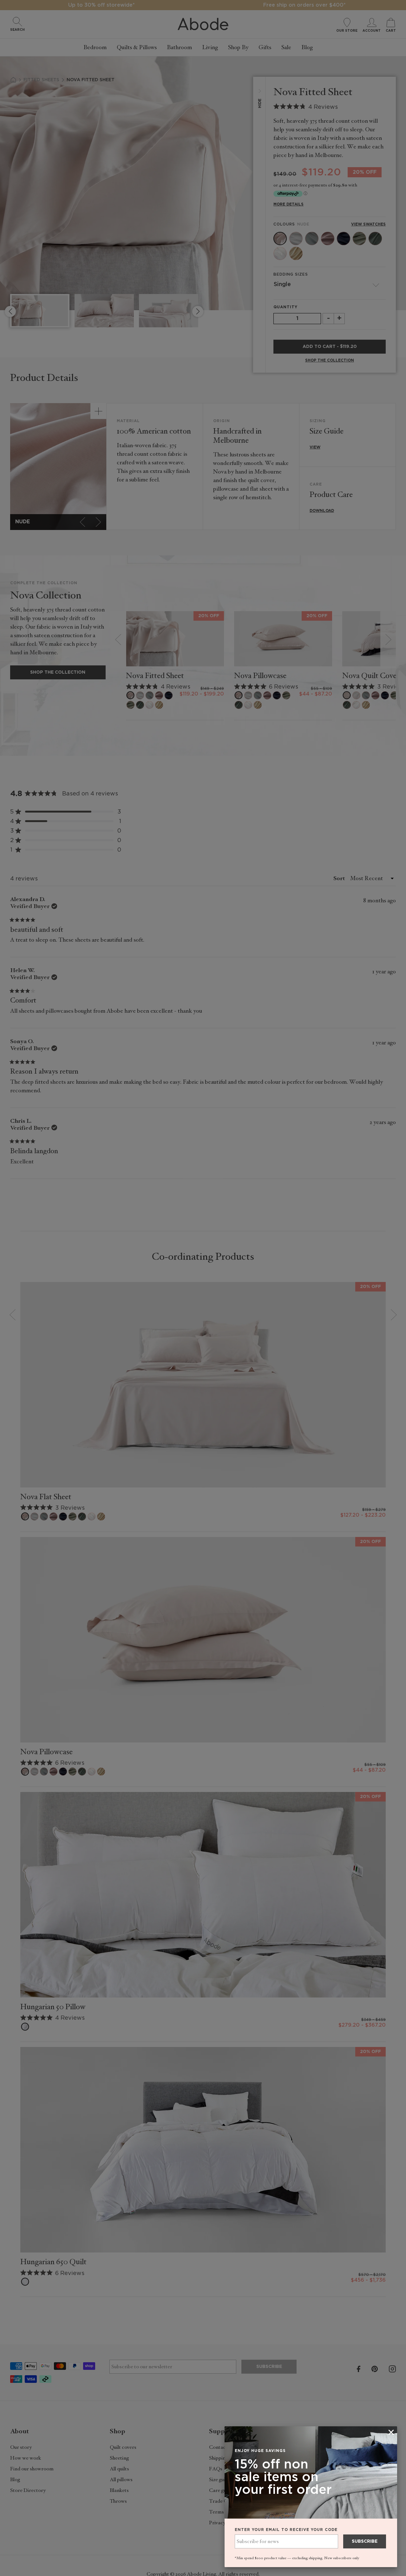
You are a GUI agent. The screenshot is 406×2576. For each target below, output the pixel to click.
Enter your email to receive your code (286, 2530)
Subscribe (365, 2541)
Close (203, 1288)
